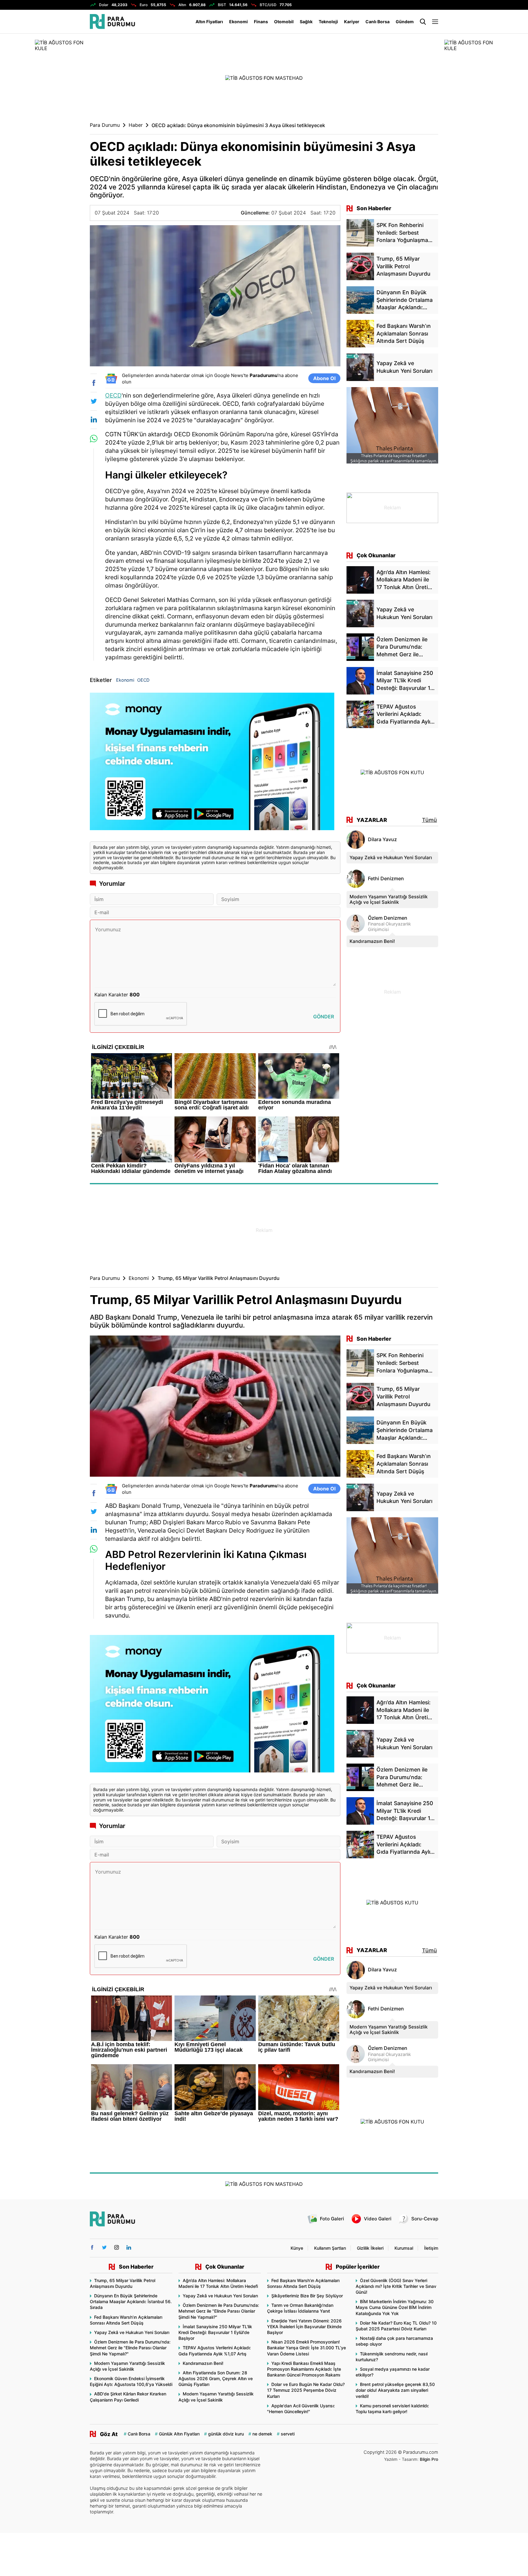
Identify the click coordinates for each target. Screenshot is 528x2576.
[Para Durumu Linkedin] (129, 2247)
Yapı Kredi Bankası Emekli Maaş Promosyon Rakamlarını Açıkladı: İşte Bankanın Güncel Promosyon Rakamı (304, 2369)
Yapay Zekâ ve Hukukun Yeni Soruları (391, 857)
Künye (297, 2248)
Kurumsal (404, 2248)
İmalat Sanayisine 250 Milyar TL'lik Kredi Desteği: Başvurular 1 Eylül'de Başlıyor (215, 2332)
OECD (113, 395)
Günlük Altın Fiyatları (179, 2434)
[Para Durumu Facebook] (92, 2247)
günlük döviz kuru (226, 2434)
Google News (229, 375)
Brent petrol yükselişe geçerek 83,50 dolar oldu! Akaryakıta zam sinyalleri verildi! (395, 2390)
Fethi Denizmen (386, 879)
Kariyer (352, 22)
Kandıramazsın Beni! (372, 941)
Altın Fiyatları (209, 22)
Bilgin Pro (429, 2459)
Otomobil (284, 22)
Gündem (405, 22)
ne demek (262, 2434)
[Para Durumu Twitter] (104, 2247)
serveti (288, 2434)
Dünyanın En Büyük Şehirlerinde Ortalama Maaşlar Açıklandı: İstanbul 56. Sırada (131, 2301)
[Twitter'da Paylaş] (94, 401)
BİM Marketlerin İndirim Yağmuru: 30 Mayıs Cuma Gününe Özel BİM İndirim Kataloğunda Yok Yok (395, 2307)
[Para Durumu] (112, 22)
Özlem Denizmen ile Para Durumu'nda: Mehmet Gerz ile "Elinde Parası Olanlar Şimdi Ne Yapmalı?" (130, 2348)
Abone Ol (324, 378)
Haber (136, 125)
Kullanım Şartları (330, 2248)
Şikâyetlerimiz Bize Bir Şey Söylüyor (307, 2296)
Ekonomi (238, 22)
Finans (261, 22)
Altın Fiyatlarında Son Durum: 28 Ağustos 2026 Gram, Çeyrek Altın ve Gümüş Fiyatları (216, 2378)
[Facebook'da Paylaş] (94, 383)
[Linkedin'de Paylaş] (94, 420)
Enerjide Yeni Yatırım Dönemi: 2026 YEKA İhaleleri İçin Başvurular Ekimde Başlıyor (304, 2327)
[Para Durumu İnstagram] (117, 2247)
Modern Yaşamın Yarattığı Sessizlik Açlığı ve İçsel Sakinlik (389, 899)
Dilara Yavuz (382, 839)
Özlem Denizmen (388, 918)
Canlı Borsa (378, 22)
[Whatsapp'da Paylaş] (94, 439)
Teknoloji (328, 22)
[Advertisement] (392, 991)
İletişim (431, 2248)
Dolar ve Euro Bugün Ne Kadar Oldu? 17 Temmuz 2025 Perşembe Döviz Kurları (306, 2390)
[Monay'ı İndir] (215, 764)
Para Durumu (105, 125)
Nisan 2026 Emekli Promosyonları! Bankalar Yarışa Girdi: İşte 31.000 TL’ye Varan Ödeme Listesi (306, 2348)
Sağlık (306, 22)
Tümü (429, 820)
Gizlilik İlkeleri (370, 2248)
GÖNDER (324, 1017)
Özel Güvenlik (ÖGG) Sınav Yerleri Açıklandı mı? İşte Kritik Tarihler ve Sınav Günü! (396, 2286)
